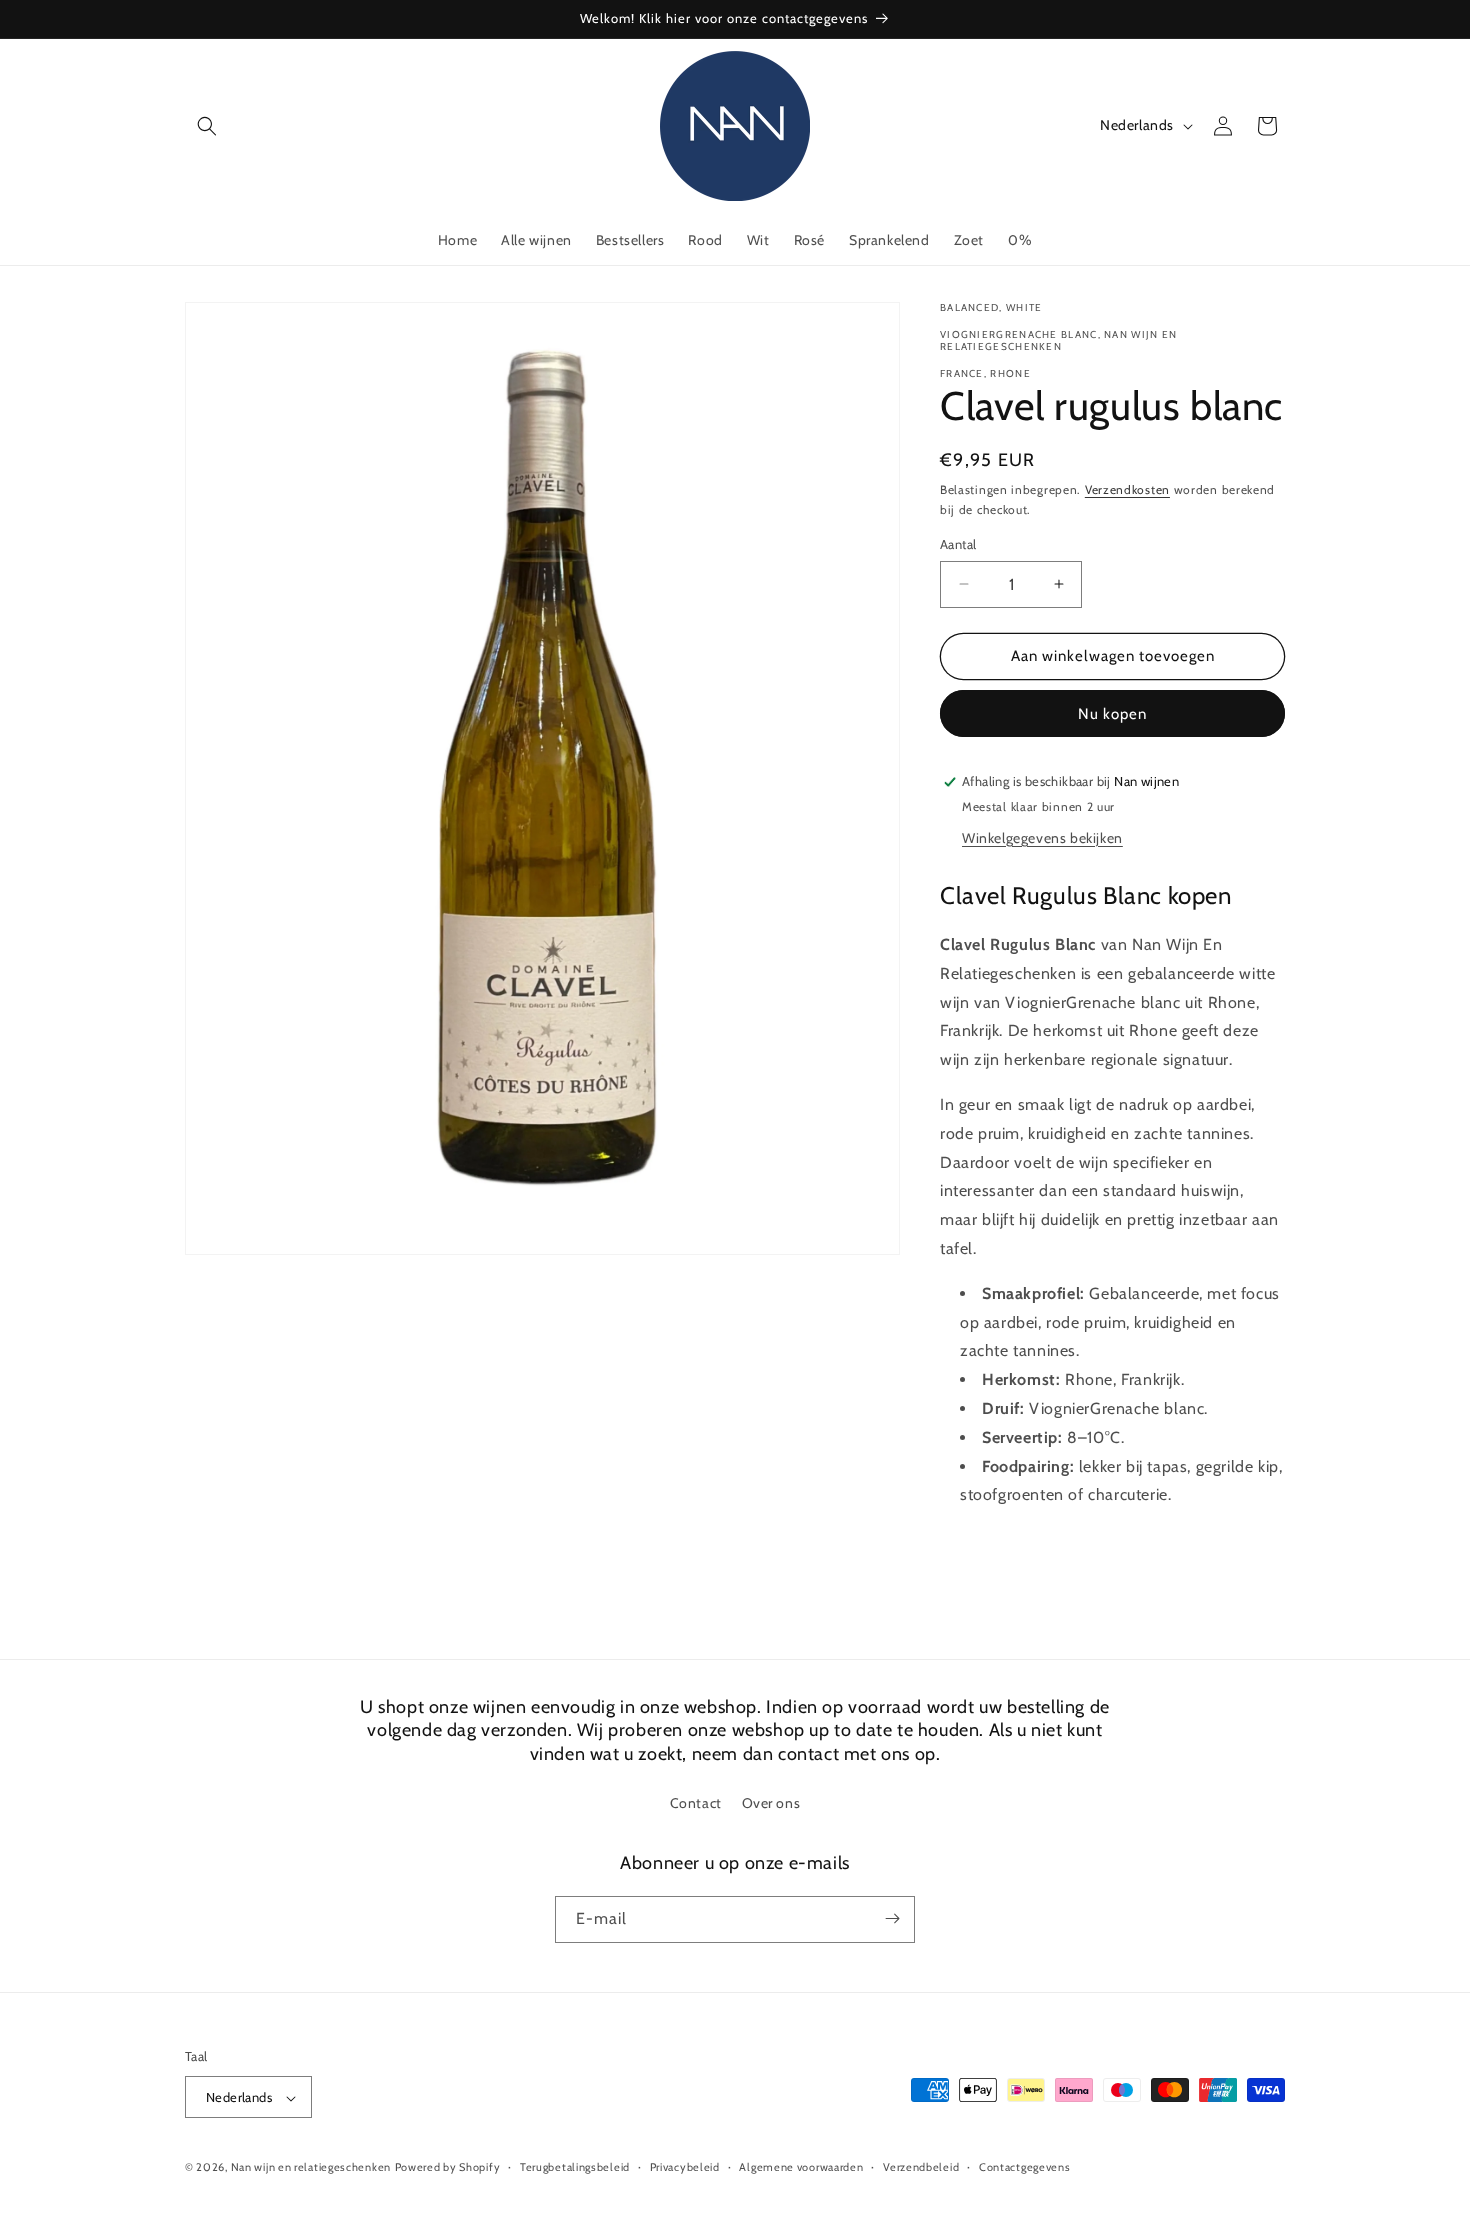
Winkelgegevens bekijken (1042, 838)
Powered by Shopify (448, 2168)
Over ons (771, 1804)
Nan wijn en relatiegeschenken (311, 2168)
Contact (696, 1804)
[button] (207, 126)
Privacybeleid (685, 2167)
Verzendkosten (1127, 489)
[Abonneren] (892, 1918)
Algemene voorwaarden (801, 2167)
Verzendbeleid (921, 2167)
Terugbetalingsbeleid (575, 2167)
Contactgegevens (1025, 2167)
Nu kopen (1112, 714)
